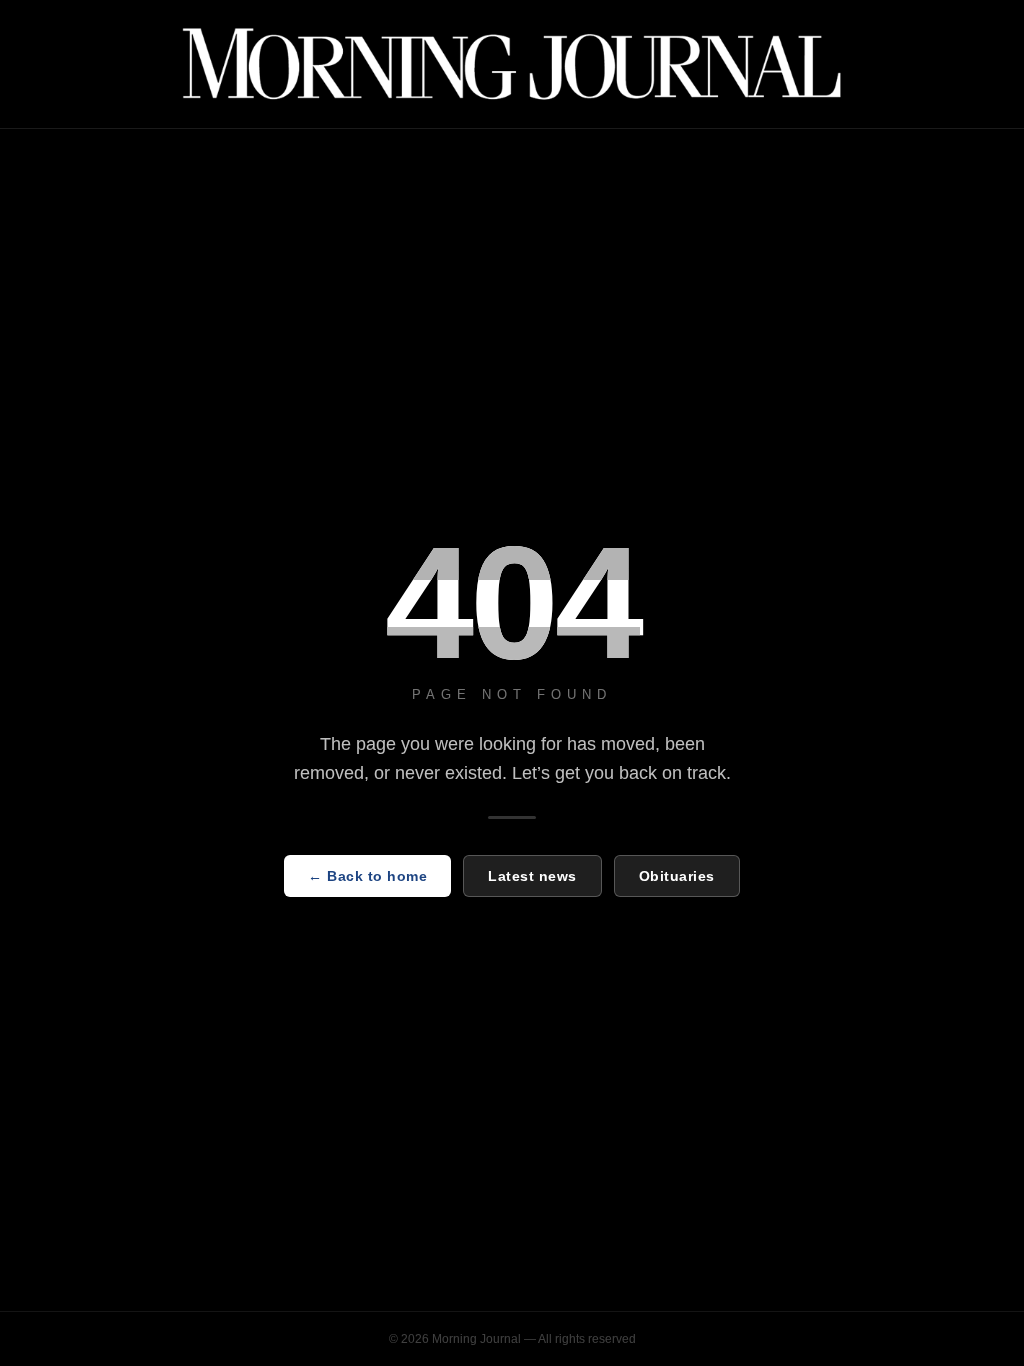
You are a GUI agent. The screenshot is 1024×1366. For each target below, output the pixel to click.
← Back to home (367, 876)
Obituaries (677, 876)
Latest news (532, 876)
